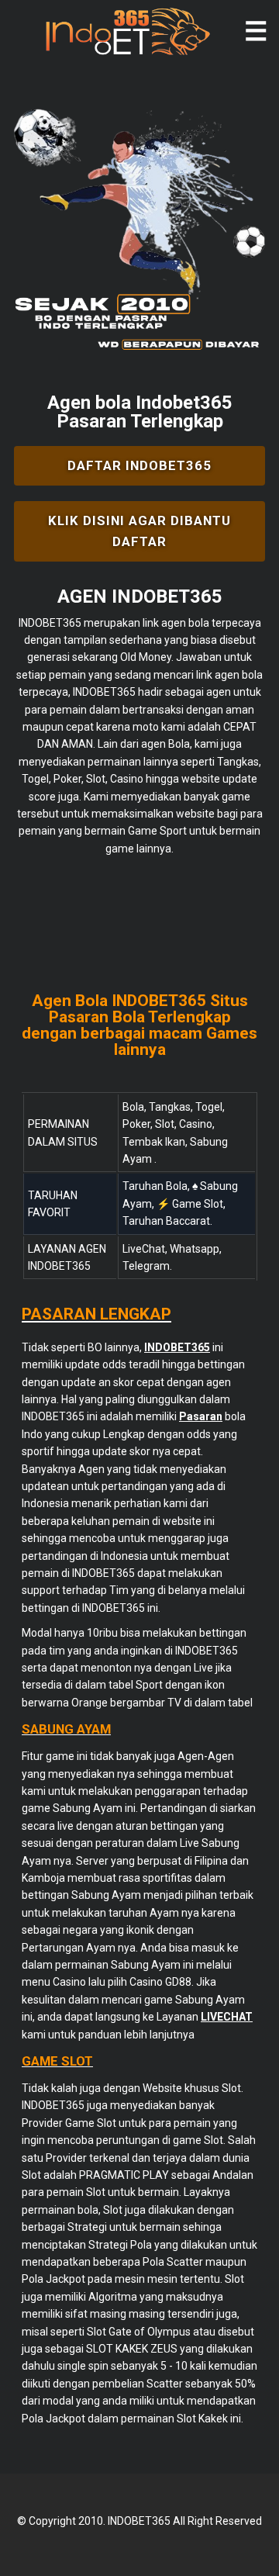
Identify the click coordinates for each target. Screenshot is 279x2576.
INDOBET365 (50, 623)
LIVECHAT (227, 2017)
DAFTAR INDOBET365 (139, 465)
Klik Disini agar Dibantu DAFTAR (139, 531)
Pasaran (201, 1416)
